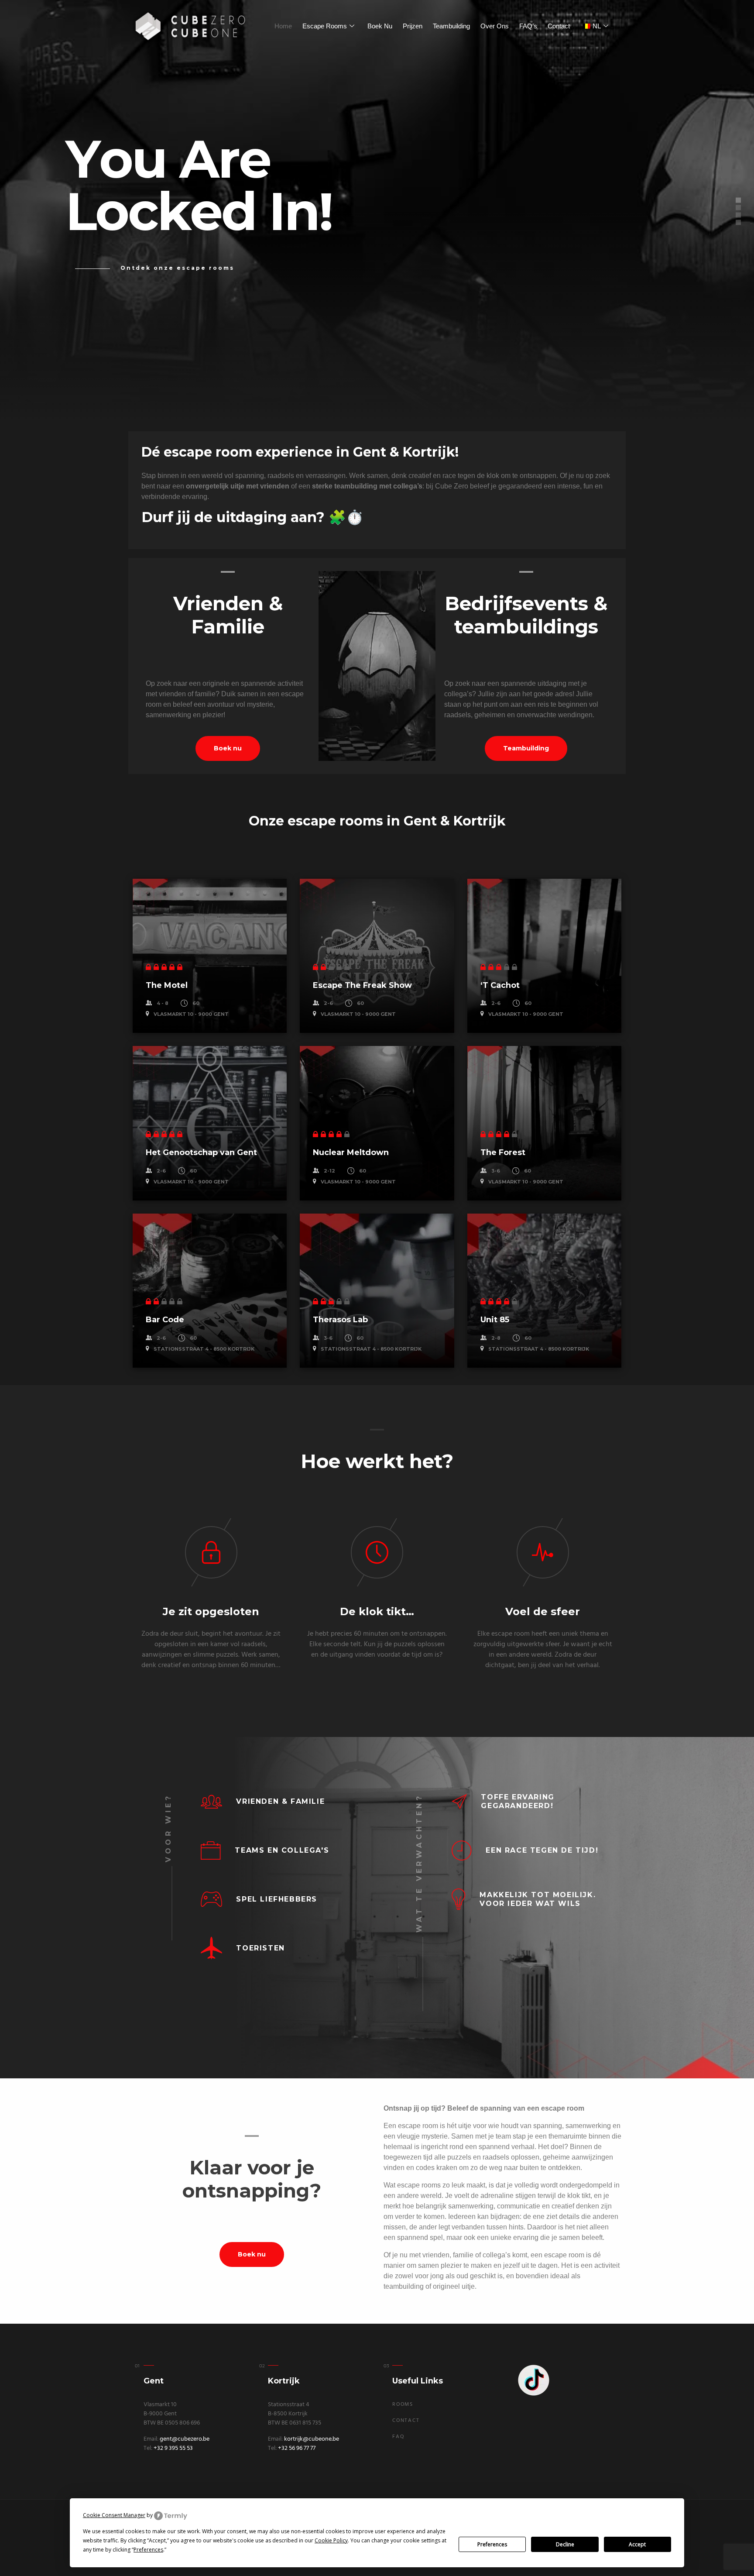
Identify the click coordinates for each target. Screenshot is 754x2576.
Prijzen (413, 26)
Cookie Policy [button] (331, 2540)
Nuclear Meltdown (351, 1152)
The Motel (167, 985)
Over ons (495, 26)
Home (283, 26)
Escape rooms (325, 26)
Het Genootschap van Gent (201, 1152)
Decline (565, 2544)
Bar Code (165, 1320)
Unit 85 (495, 1320)
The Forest (503, 1152)
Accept (637, 2544)
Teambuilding (451, 26)
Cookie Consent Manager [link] (114, 2515)
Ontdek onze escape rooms (177, 268)
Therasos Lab (340, 1320)
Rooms (403, 2404)
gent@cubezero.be (185, 2439)
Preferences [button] (148, 2550)
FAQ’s (528, 26)
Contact (559, 26)
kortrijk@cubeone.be (312, 2439)
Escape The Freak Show (362, 985)
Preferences (492, 2544)
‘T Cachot (500, 985)
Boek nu (380, 26)
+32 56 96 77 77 (297, 2448)
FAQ (398, 2437)
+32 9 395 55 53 (173, 2448)
